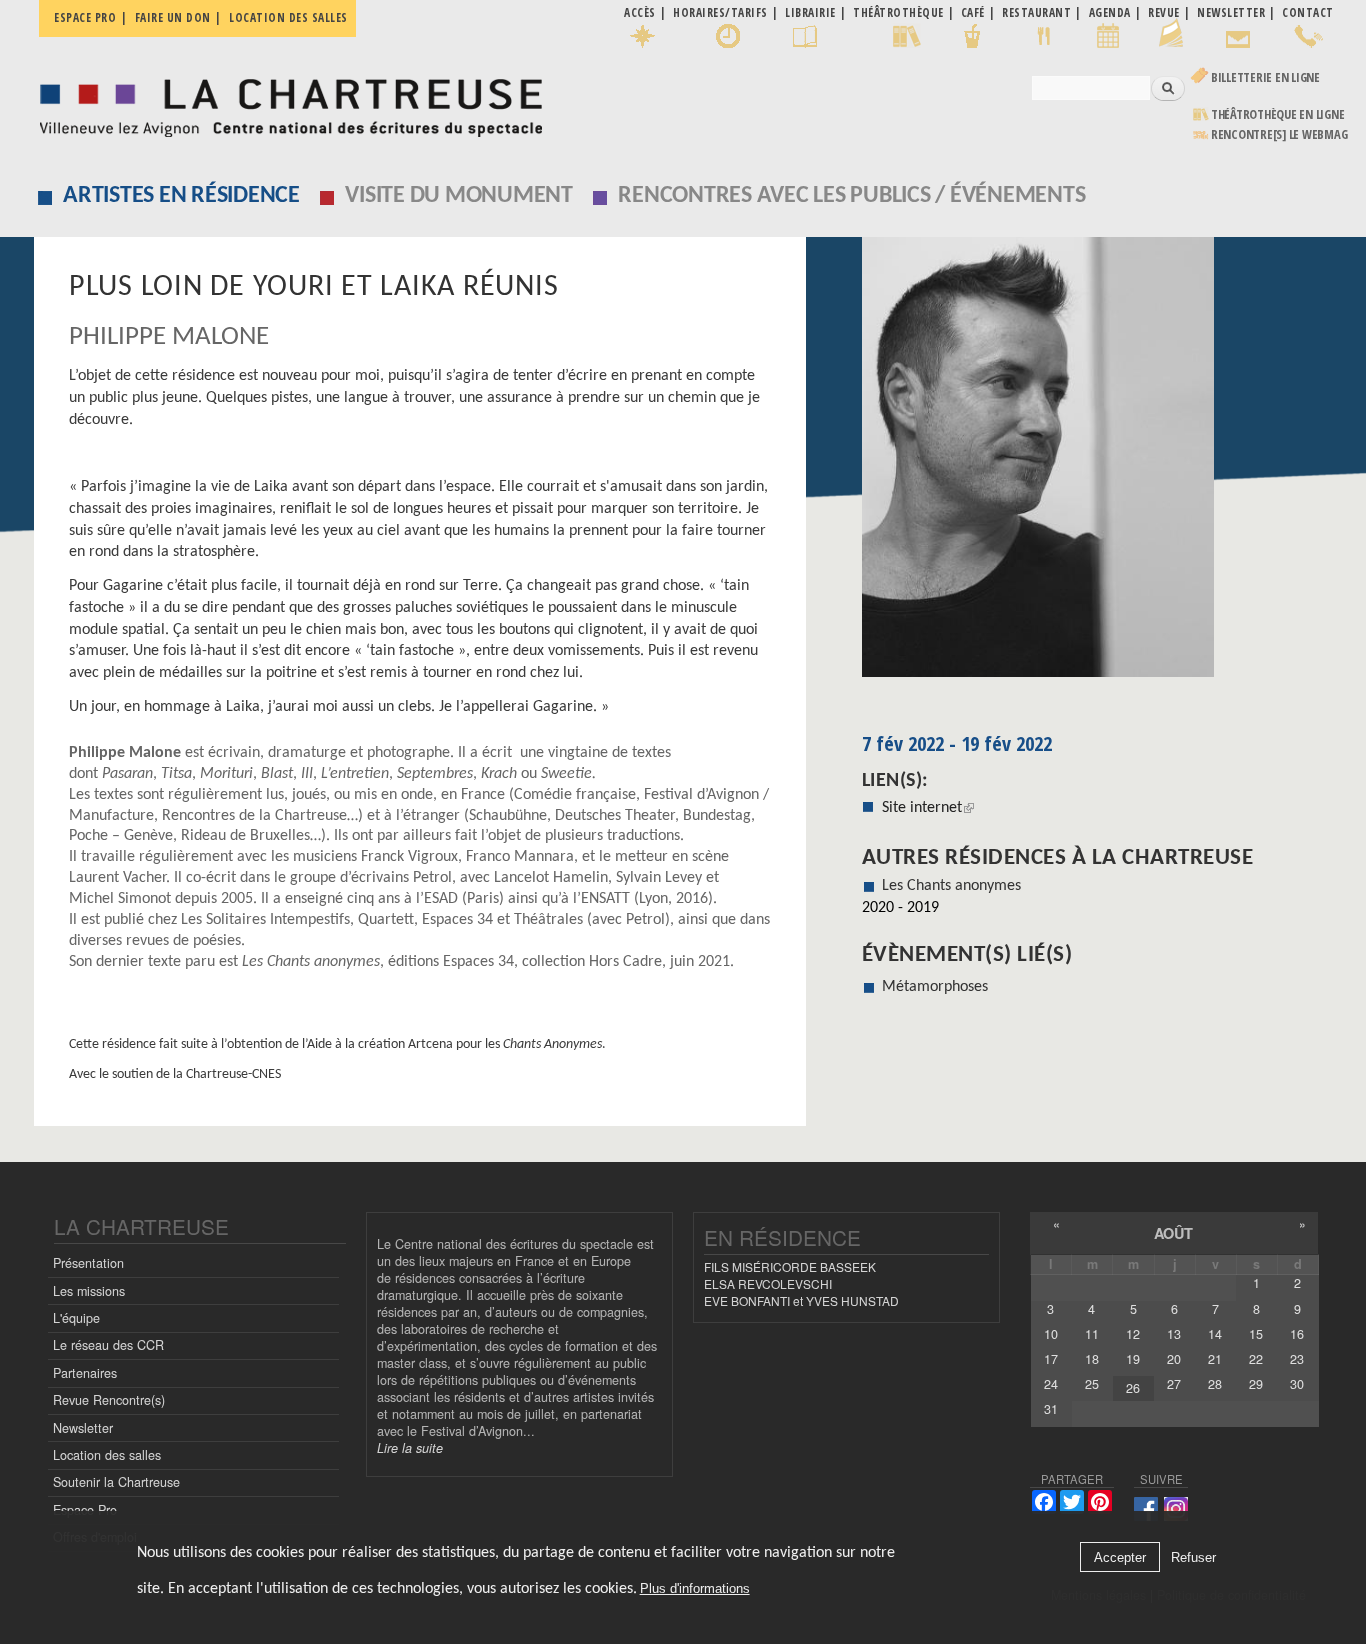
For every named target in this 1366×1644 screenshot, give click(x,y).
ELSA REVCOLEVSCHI (768, 1283)
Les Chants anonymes (951, 886)
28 (1215, 1384)
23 (1297, 1359)
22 (1256, 1359)
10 (1051, 1334)
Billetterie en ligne (1265, 77)
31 (1051, 1409)
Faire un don (173, 17)
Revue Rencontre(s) (109, 1400)
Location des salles (288, 17)
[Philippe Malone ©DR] (1098, 464)
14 (1215, 1334)
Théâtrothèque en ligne (1278, 114)
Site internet (928, 808)
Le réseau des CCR (108, 1345)
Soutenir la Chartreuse (116, 1482)
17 (1051, 1359)
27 (1174, 1384)
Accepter (1120, 1557)
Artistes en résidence (181, 196)
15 (1256, 1334)
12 (1133, 1334)
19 (1133, 1359)
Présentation (88, 1263)
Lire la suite (410, 1448)
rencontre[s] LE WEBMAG (1279, 134)
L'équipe (76, 1318)
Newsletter (83, 1428)
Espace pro (85, 17)
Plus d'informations (695, 1588)
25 (1092, 1384)
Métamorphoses (935, 987)
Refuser (1193, 1557)
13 (1174, 1334)
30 (1297, 1384)
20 (1174, 1359)
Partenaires (85, 1373)
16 (1297, 1334)
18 (1092, 1359)
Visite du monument (459, 196)
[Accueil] (285, 102)
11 (1092, 1334)
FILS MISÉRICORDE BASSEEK (790, 1266)
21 (1215, 1359)
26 (1133, 1388)
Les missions (89, 1291)
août (1173, 1233)
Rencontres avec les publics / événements (851, 196)
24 (1051, 1384)
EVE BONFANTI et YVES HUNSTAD (801, 1300)
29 (1256, 1384)
